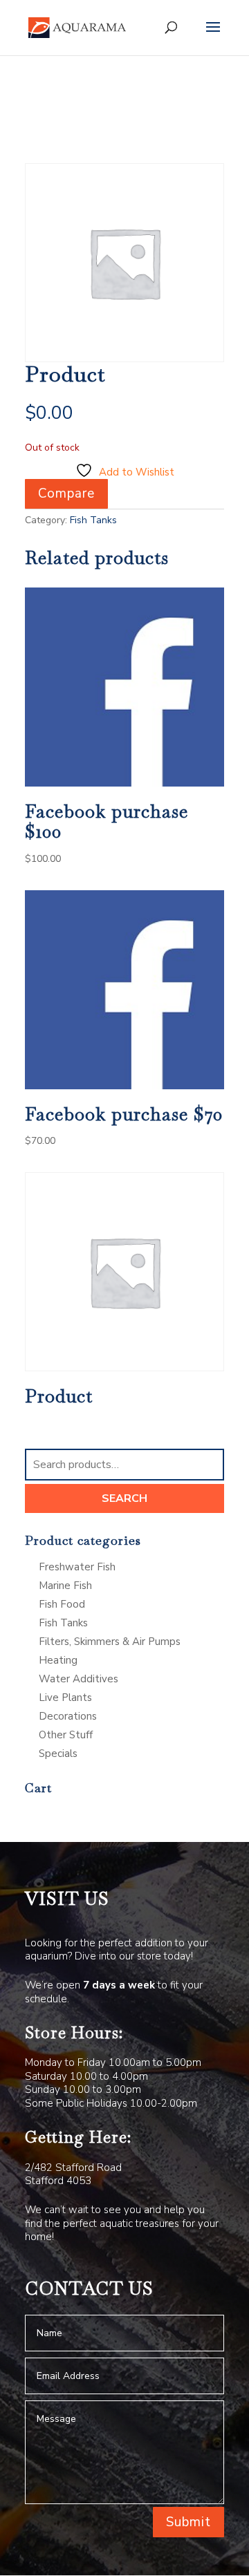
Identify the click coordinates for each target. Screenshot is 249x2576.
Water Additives (79, 1679)
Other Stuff (66, 1735)
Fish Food (62, 1604)
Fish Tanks (93, 520)
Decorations (68, 1716)
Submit (188, 2522)
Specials (58, 1754)
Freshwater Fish (77, 1567)
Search (124, 1498)
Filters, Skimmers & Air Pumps (110, 1642)
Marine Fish (65, 1586)
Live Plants (65, 1698)
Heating (58, 1660)
